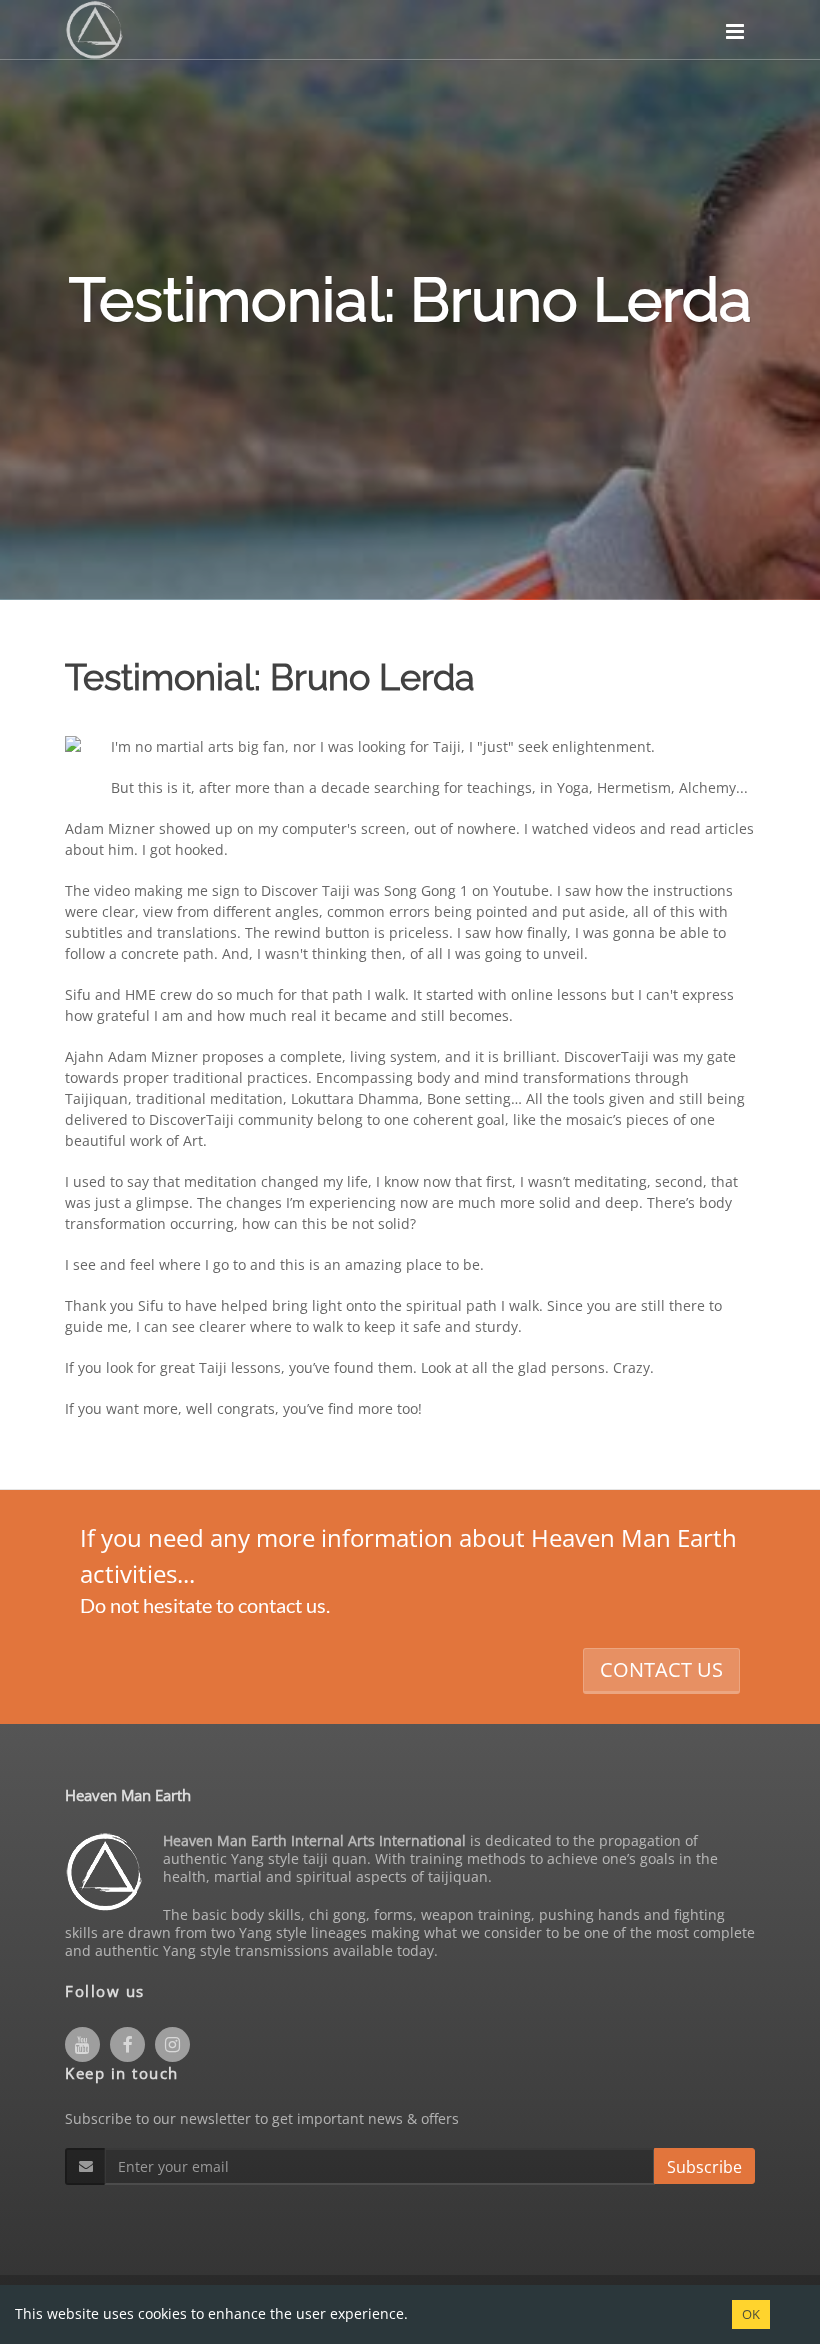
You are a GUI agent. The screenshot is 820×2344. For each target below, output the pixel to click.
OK (751, 2314)
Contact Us (661, 1669)
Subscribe (704, 2167)
